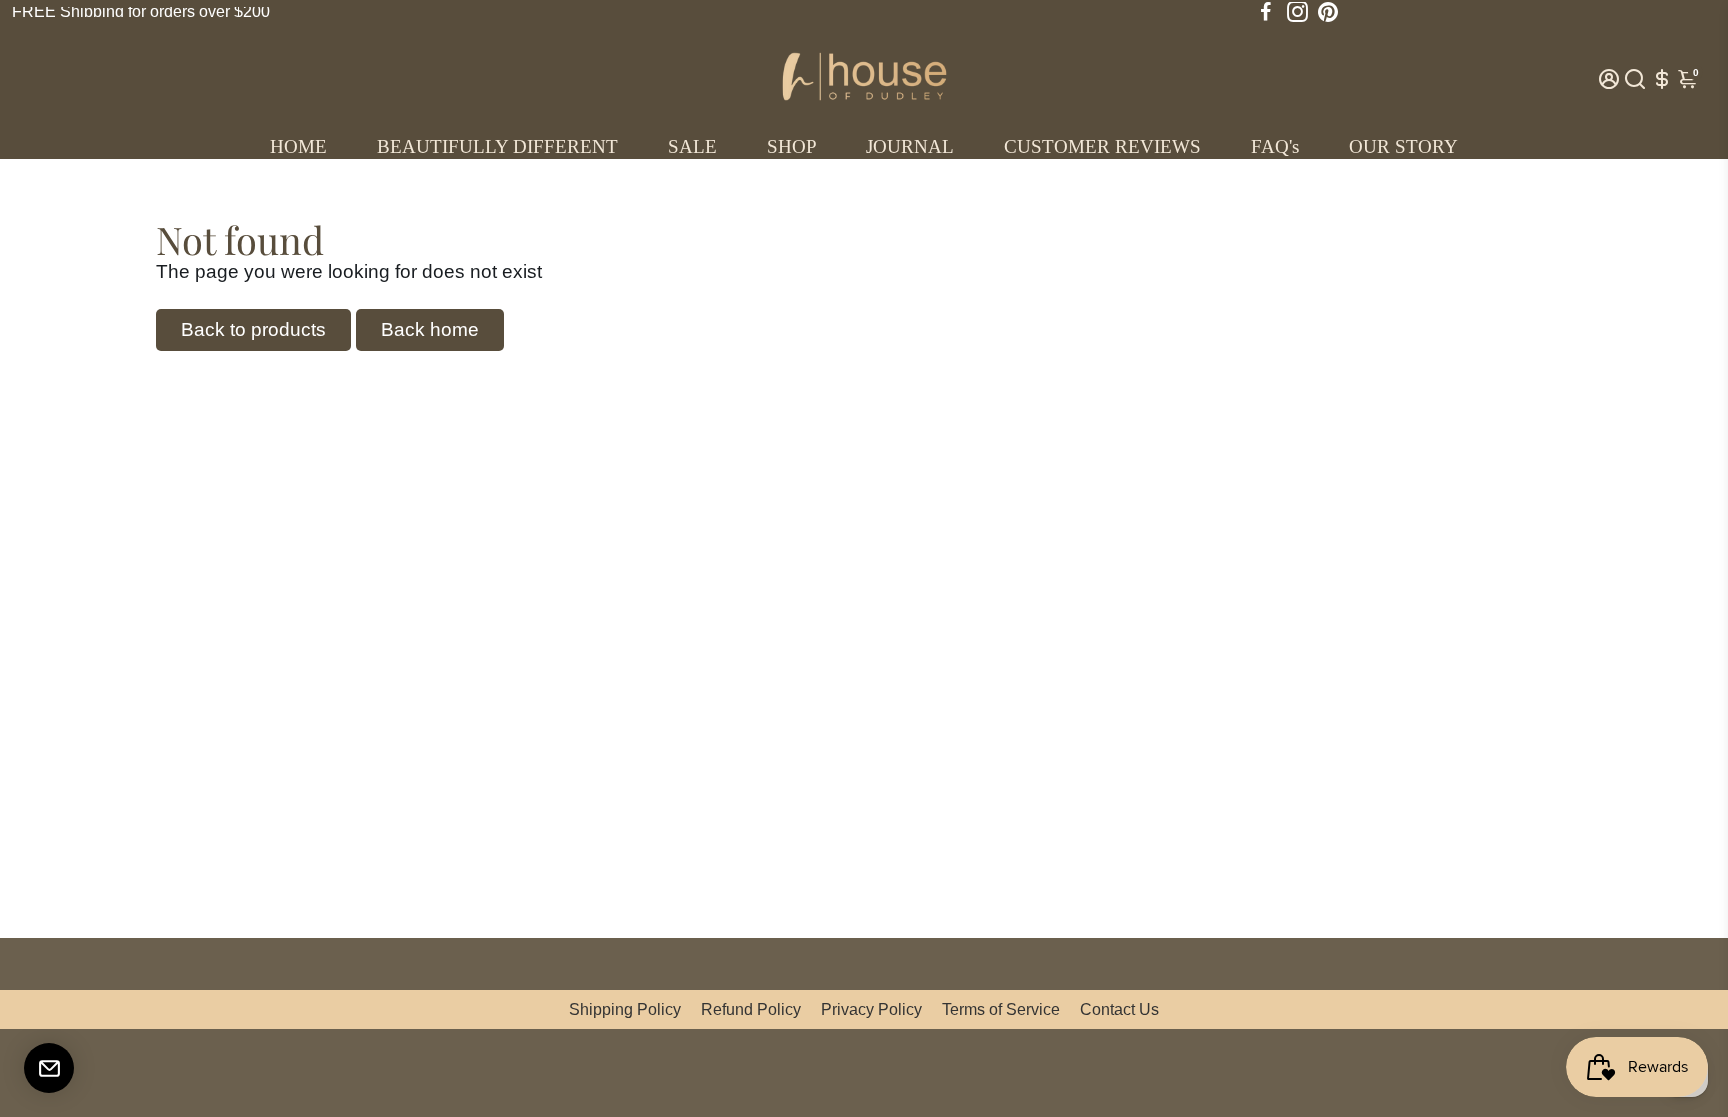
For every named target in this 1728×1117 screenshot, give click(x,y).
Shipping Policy (625, 1009)
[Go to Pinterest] (1328, 12)
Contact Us (1119, 1009)
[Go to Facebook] (1266, 12)
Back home (430, 329)
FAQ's (1275, 146)
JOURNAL (910, 146)
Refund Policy (751, 1009)
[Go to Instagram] (1297, 12)
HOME (298, 146)
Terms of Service (1001, 1009)
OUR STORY (1403, 146)
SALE (692, 146)
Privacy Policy (871, 1009)
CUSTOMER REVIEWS (1102, 146)
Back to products (253, 329)
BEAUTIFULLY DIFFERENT (497, 146)
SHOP (792, 146)
